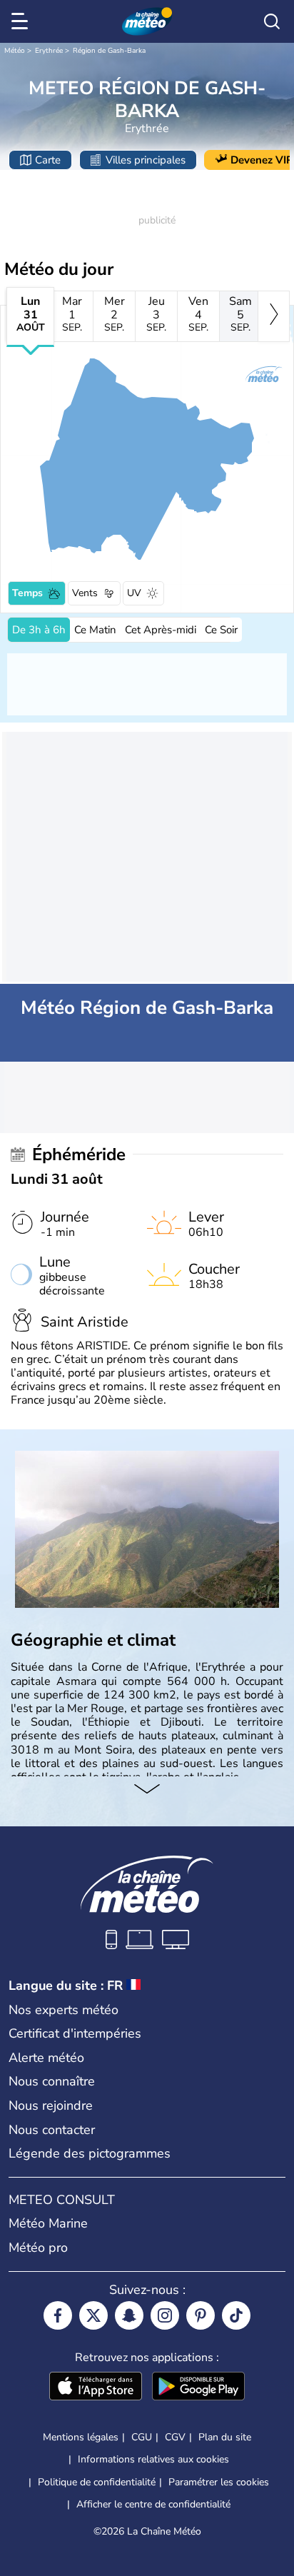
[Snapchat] (129, 2315)
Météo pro (38, 2248)
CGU (142, 2437)
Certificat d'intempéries (75, 2033)
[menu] (22, 21)
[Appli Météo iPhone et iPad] (96, 2388)
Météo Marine (48, 2223)
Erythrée (49, 51)
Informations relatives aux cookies (153, 2459)
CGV (175, 2437)
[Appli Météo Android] (198, 2388)
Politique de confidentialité (97, 2482)
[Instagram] (165, 2315)
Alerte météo (46, 2058)
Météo (15, 51)
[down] (147, 1791)
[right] (274, 316)
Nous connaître (52, 2081)
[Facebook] (58, 2315)
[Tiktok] (236, 2315)
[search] (272, 21)
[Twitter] (93, 2315)
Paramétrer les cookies (219, 2482)
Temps (27, 593)
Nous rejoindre (51, 2105)
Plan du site (225, 2437)
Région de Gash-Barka (109, 51)
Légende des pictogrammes (90, 2153)
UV (134, 593)
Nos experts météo (64, 2010)
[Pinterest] (201, 2315)
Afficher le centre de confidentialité (153, 2505)
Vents (85, 593)
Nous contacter (52, 2130)
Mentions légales (81, 2437)
